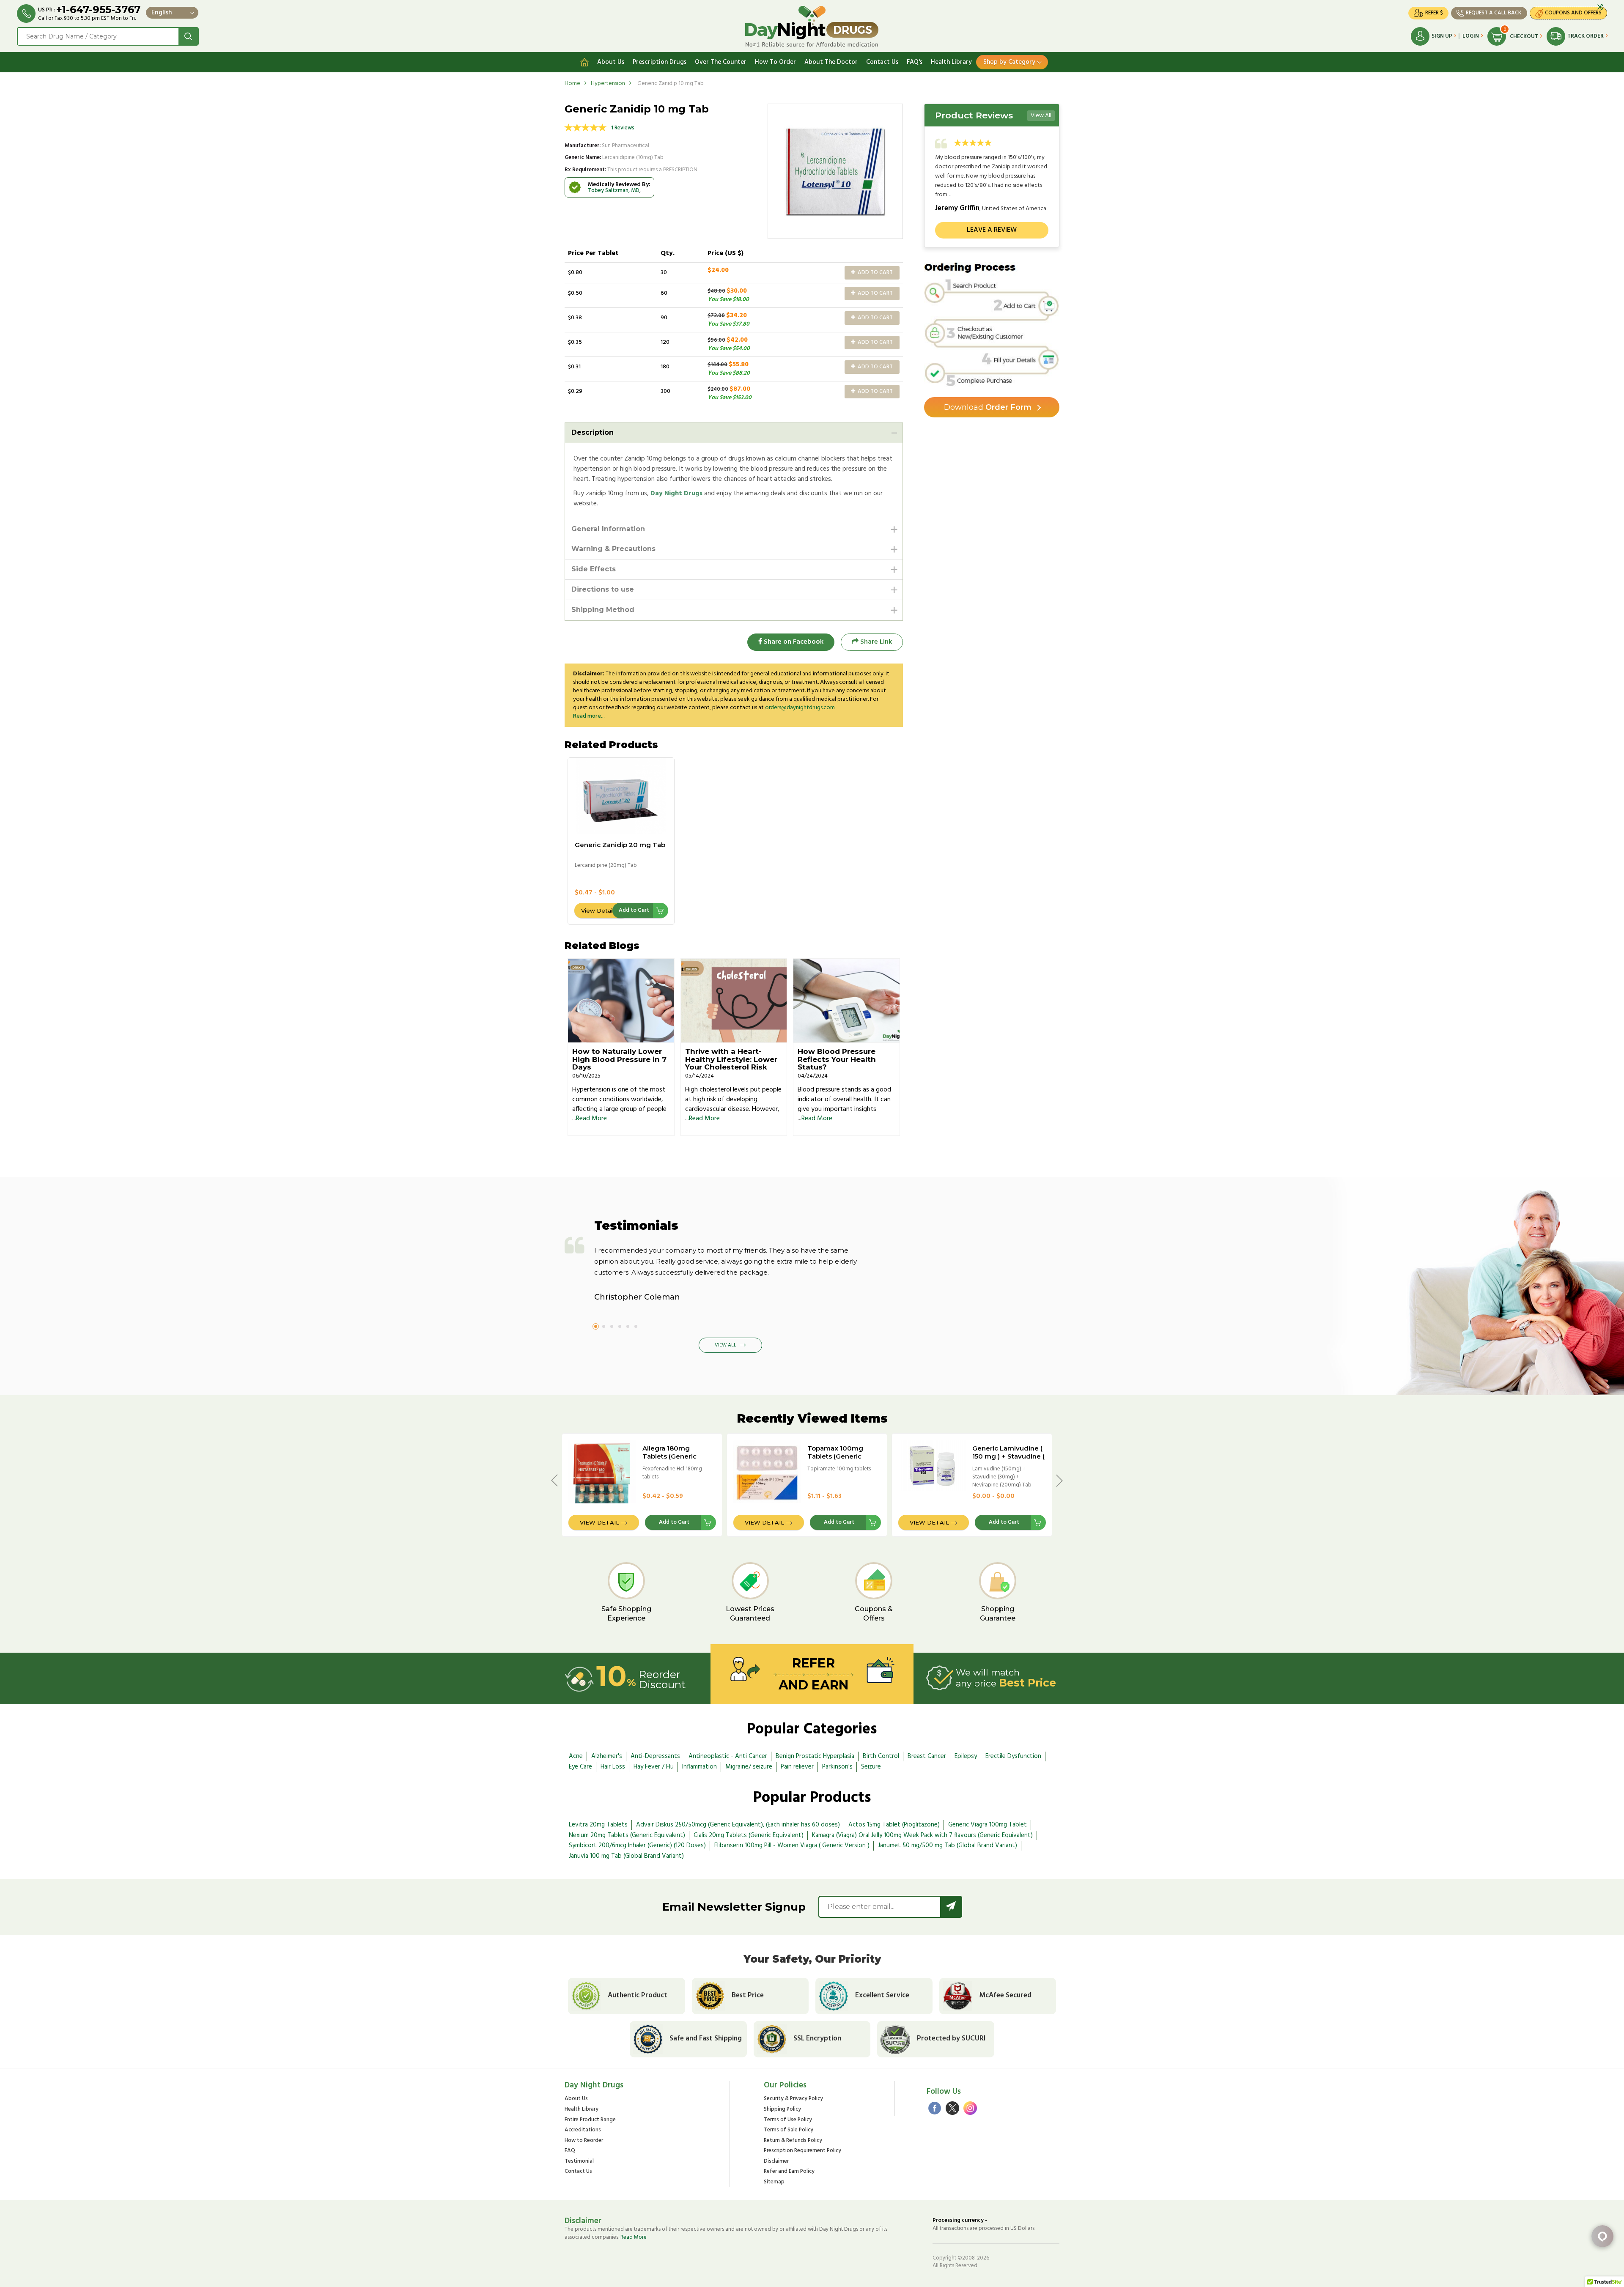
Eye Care (580, 1767)
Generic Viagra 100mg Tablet (988, 1825)
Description (593, 432)
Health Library (951, 62)
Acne (576, 1756)
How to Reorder (584, 2141)
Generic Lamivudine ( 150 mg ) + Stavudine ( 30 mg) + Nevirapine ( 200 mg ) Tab (1008, 1460)
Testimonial (579, 2162)
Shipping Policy (782, 2110)
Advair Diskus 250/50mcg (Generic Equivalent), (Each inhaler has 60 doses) (738, 1825)
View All (1041, 116)
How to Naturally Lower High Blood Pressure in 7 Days (619, 1059)
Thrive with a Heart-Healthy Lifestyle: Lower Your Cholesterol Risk (731, 1059)
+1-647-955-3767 (98, 10)
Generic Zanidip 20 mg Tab (620, 845)
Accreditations (583, 2130)
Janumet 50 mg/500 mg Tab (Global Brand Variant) (948, 1846)
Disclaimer (776, 2162)
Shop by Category (1009, 62)
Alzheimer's (607, 1756)
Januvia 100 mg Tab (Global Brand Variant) (626, 1856)
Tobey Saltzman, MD (614, 191)
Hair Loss (613, 1767)
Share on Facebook (793, 642)
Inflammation (700, 1767)
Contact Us (882, 62)
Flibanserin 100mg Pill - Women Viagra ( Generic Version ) (792, 1846)
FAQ (570, 2151)
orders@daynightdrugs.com (800, 708)
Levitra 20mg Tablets (598, 1825)
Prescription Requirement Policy (802, 2151)
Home (572, 84)
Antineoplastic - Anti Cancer (728, 1756)
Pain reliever (797, 1767)
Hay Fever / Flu (654, 1767)
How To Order (775, 62)
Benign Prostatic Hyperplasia (815, 1756)
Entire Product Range (590, 2120)
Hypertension (608, 84)
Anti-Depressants (655, 1756)
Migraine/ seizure (749, 1767)
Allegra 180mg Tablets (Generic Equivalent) (669, 1456)
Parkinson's (837, 1767)
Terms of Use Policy (788, 2120)
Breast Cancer (927, 1756)
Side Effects (594, 569)
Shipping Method (603, 610)
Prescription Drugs (660, 62)
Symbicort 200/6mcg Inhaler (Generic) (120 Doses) (637, 1846)
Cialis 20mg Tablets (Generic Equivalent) (749, 1835)
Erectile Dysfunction (1013, 1756)
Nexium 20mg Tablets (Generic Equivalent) (627, 1835)
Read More (591, 1119)
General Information (608, 529)
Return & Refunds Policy (793, 2141)
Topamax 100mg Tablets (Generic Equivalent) (835, 1456)
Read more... (589, 716)
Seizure (871, 1767)
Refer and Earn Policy (789, 2172)
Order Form (988, 407)
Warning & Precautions (613, 549)
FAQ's (915, 62)
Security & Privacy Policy (793, 2099)
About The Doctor (831, 62)
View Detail (597, 910)
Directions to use (603, 589)
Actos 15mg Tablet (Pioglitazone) (894, 1825)
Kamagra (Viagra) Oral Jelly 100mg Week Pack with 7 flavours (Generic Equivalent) (922, 1835)
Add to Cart (875, 273)
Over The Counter (721, 62)
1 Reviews (623, 128)
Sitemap (774, 2182)
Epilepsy (966, 1756)
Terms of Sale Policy (789, 2130)
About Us (611, 62)
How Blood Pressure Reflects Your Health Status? (837, 1059)
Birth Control (881, 1756)
